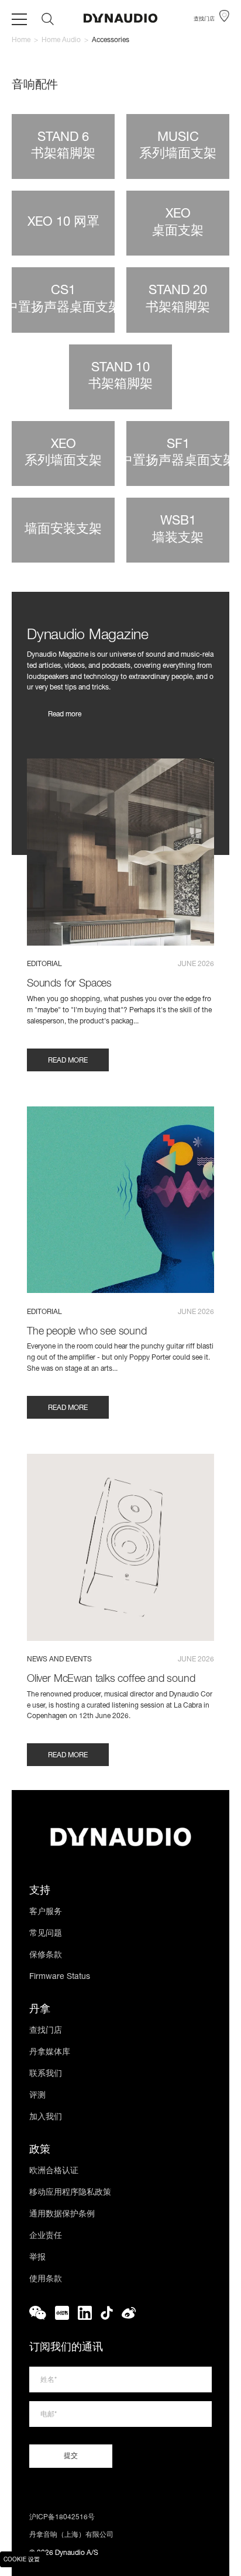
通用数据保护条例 (62, 2215)
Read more (65, 715)
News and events (59, 1660)
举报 (37, 2258)
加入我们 (46, 2118)
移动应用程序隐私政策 (70, 2193)
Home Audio (61, 40)
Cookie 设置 (22, 2560)
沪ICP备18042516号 (62, 2518)
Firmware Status (60, 1977)
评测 (37, 2096)
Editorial (44, 964)
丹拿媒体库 (50, 2053)
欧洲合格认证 (54, 2171)
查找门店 (46, 2031)
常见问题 (46, 1934)
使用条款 (46, 2280)
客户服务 (46, 1912)
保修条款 (46, 1956)
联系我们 (46, 2074)
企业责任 (46, 2236)
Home (21, 40)
